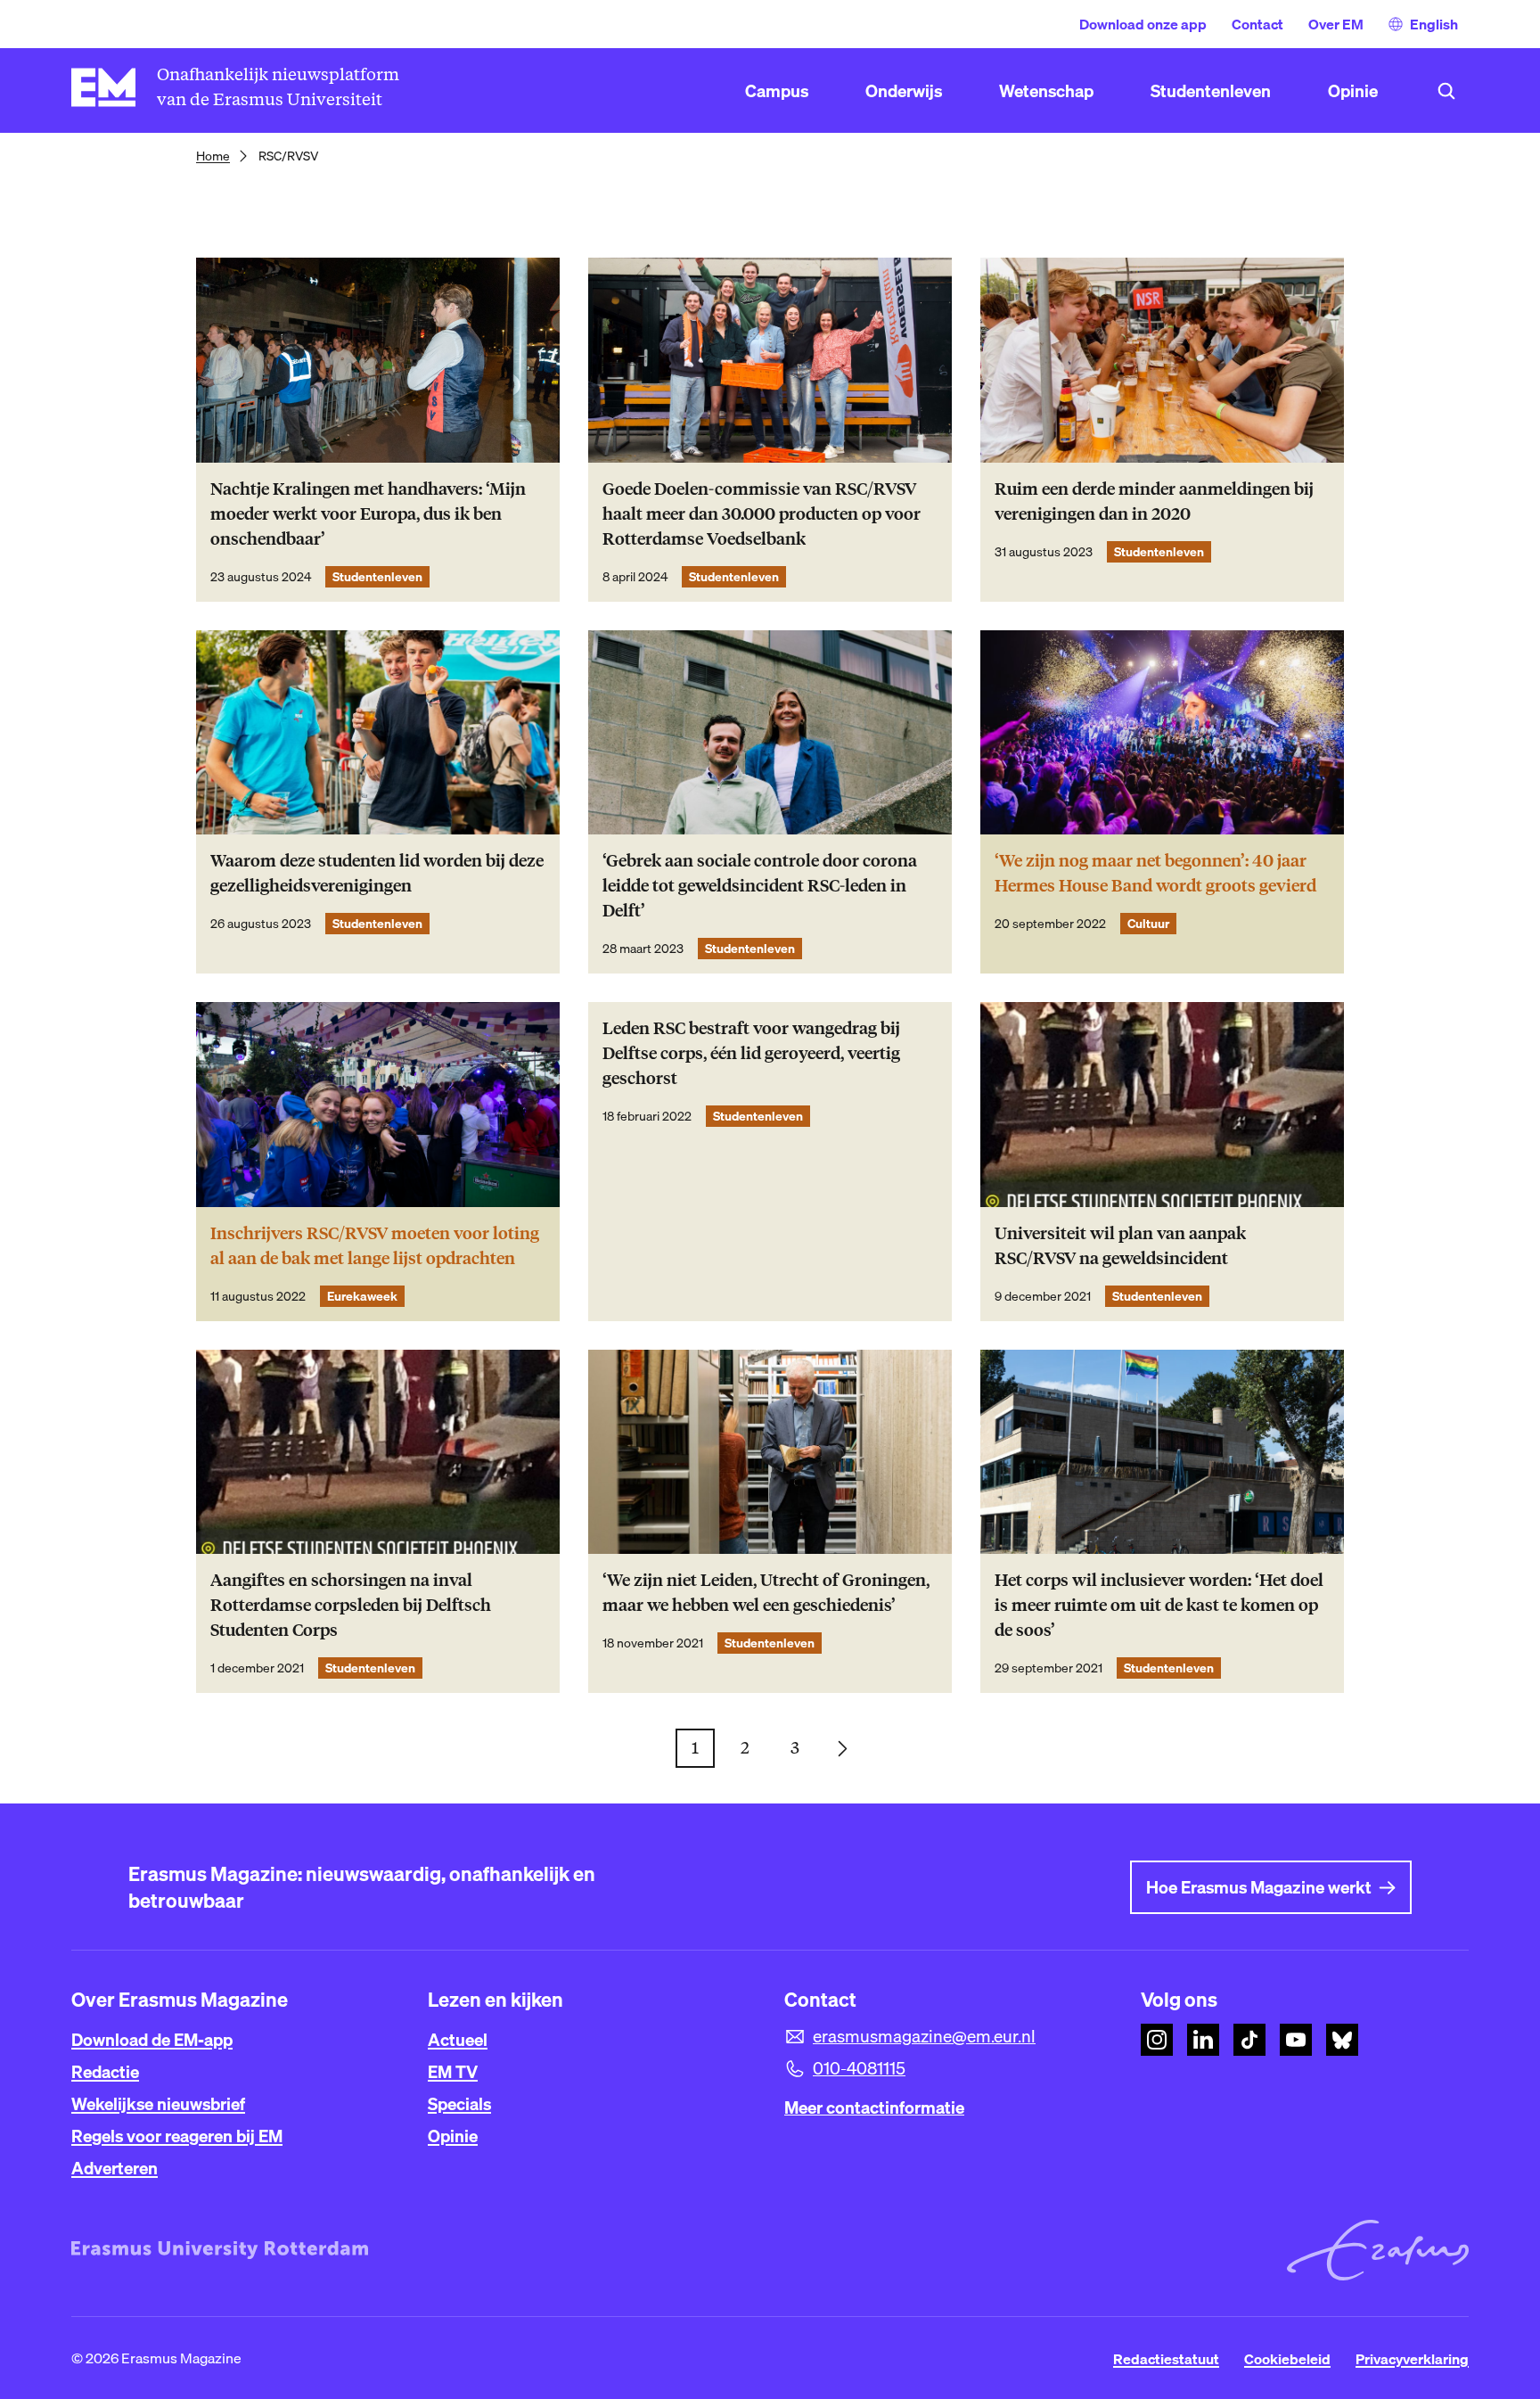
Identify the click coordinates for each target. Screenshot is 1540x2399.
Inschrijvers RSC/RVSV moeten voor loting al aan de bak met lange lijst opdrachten (375, 1246)
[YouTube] (1296, 2040)
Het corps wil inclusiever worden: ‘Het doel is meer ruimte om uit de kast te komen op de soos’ (1159, 1605)
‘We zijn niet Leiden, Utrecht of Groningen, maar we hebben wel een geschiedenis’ (766, 1593)
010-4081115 (859, 2068)
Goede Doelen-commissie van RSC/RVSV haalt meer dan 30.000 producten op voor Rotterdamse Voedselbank (762, 514)
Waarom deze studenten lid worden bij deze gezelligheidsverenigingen (377, 873)
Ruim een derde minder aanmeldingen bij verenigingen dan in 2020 (1154, 501)
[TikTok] (1249, 2040)
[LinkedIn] (1203, 2040)
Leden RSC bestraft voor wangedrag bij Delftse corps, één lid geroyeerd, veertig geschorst (751, 1053)
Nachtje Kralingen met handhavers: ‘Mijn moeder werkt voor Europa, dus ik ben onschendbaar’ (368, 514)
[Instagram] (1157, 2040)
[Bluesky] (1342, 2040)
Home (213, 156)
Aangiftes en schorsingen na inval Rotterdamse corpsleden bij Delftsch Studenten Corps (351, 1605)
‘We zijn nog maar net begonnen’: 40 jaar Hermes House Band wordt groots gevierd (1155, 873)
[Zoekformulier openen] (1446, 91)
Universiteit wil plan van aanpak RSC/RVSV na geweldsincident (1120, 1246)
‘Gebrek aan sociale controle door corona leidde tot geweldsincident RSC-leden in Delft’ (760, 886)
